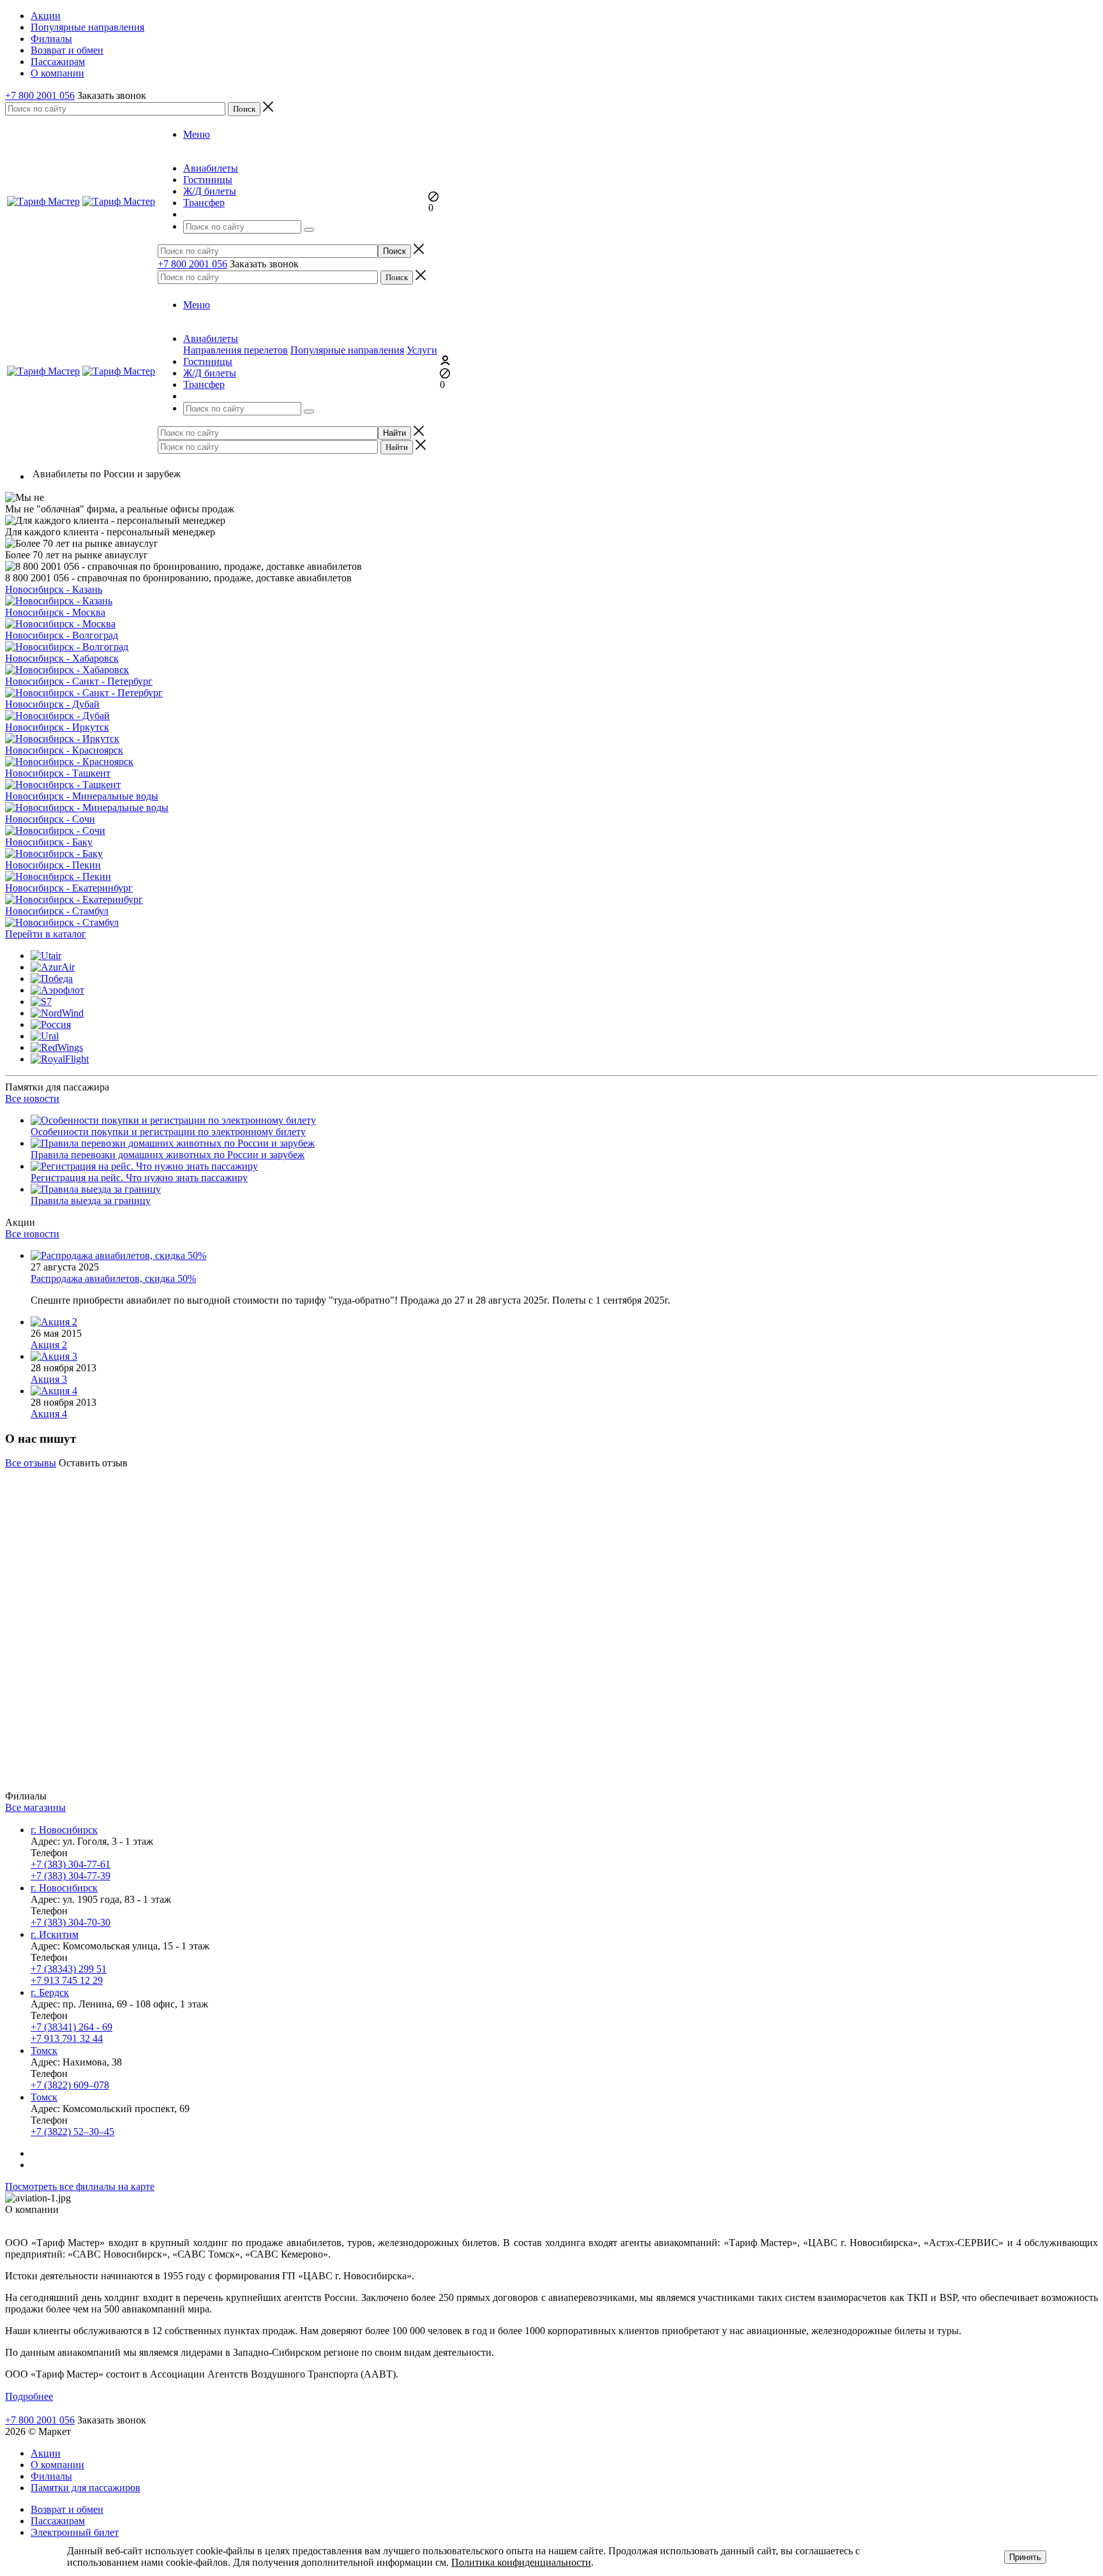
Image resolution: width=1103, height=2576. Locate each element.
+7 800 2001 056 (40, 95)
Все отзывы (31, 1463)
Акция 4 (49, 1414)
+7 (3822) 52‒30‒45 (72, 2132)
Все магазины (35, 1807)
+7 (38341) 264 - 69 (71, 2027)
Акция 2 (49, 1345)
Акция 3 (49, 1379)
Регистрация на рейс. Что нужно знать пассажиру (139, 1178)
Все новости (32, 1098)
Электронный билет (75, 2532)
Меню (197, 134)
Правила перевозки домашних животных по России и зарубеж (168, 1155)
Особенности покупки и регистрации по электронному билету (168, 1132)
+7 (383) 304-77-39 (71, 1876)
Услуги (422, 350)
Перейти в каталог (46, 934)
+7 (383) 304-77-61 (71, 1864)
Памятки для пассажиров (86, 2488)
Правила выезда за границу (91, 1201)
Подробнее (29, 2395)
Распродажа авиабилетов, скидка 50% (113, 1278)
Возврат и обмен (67, 2509)
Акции (46, 2453)
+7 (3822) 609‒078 (70, 2085)
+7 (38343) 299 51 (69, 1969)
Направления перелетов (236, 350)
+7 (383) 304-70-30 (71, 1922)
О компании (57, 2465)
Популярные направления (347, 350)
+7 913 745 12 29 (67, 1980)
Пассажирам (58, 2521)
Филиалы (51, 2476)
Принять (1025, 2557)
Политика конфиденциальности (521, 2562)
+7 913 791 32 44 (67, 2038)
